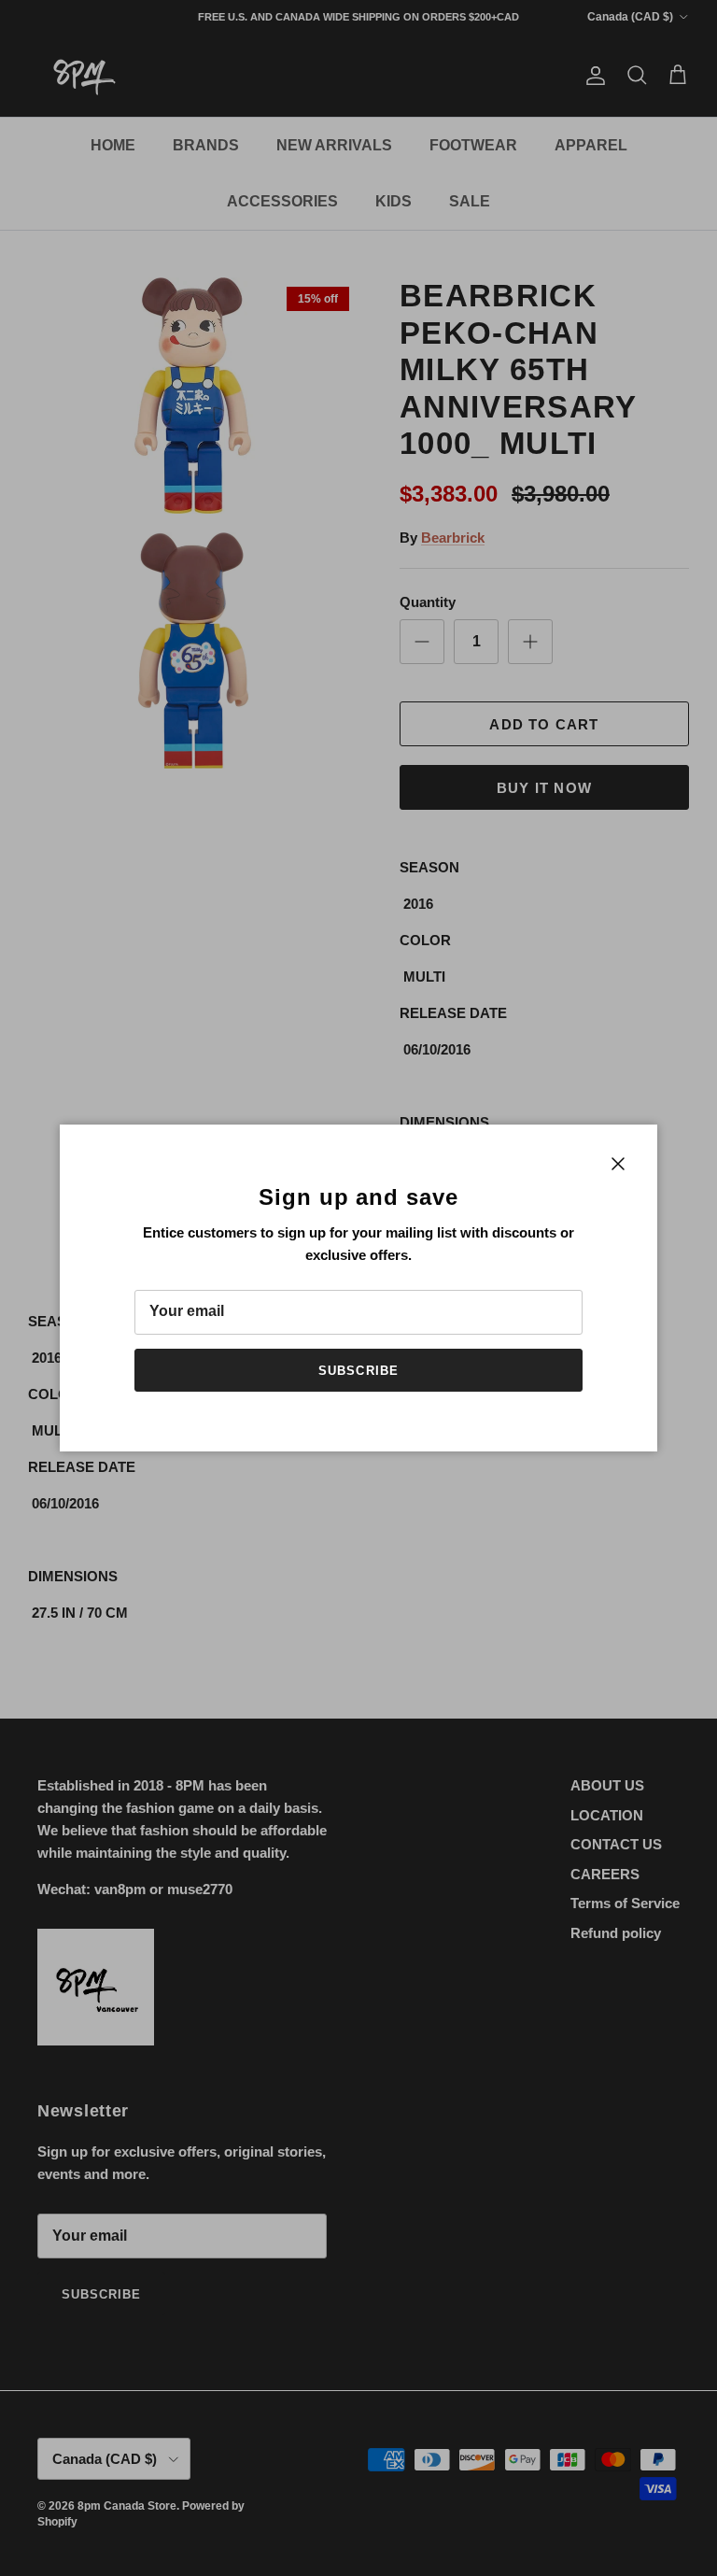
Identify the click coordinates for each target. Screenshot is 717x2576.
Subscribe (358, 1371)
